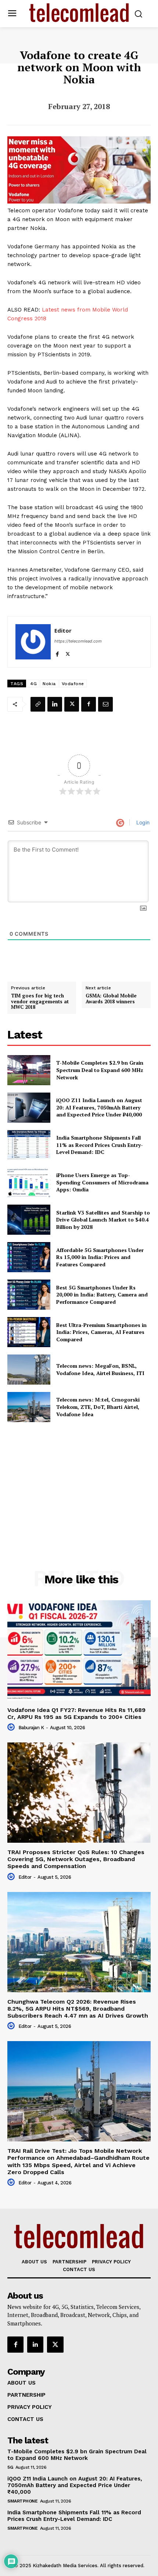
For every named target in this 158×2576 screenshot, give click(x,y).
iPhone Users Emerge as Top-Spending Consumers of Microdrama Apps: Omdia (102, 1182)
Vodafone (73, 684)
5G (10, 2467)
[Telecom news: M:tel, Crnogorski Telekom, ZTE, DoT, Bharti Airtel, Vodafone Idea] (29, 1407)
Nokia (49, 684)
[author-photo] (12, 1727)
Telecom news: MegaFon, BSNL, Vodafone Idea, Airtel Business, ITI (100, 1369)
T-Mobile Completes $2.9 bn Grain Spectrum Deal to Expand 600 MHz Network (100, 1070)
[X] (68, 653)
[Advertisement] (79, 1480)
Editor (63, 630)
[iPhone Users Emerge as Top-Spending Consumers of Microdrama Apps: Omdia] (29, 1182)
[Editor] (33, 642)
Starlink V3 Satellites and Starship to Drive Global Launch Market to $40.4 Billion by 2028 (103, 1220)
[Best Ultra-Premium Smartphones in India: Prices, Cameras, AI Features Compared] (29, 1332)
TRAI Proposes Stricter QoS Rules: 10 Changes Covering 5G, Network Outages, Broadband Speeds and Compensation (76, 1859)
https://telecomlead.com (78, 641)
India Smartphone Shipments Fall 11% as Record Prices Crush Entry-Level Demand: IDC (100, 1145)
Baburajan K (31, 1728)
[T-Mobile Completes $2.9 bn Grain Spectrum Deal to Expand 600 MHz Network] (29, 1070)
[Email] (105, 704)
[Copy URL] (38, 704)
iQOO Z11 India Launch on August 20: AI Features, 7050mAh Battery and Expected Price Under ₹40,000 (99, 1107)
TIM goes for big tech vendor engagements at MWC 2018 (40, 1002)
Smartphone (22, 2501)
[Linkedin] (55, 704)
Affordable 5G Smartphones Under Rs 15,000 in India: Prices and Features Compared (100, 1257)
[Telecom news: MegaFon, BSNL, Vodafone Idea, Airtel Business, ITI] (29, 1370)
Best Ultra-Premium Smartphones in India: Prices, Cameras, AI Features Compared (101, 1332)
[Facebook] (57, 653)
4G (33, 684)
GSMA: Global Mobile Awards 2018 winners (111, 999)
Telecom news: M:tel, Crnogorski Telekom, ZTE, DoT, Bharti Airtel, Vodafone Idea (98, 1407)
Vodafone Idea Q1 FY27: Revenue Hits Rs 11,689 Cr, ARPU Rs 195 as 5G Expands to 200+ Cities (76, 1713)
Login (142, 822)
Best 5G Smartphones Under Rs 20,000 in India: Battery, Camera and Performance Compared (102, 1295)
